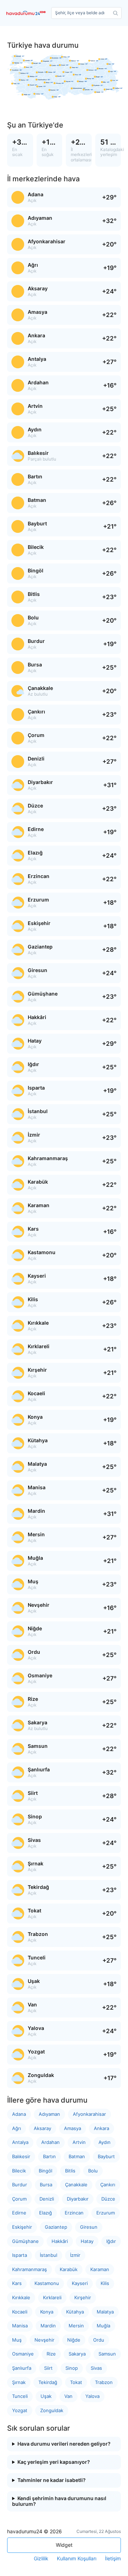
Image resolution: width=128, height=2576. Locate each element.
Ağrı (17, 2128)
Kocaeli (20, 2312)
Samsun (107, 2354)
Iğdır (111, 2241)
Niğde (74, 2340)
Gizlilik (41, 2559)
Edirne (19, 2213)
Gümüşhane (25, 2241)
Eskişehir (22, 2227)
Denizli (47, 2199)
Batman (77, 2156)
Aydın (105, 2142)
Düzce (108, 2199)
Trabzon (104, 2382)
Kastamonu (47, 2283)
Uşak (46, 2396)
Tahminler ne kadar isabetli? (52, 2480)
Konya (47, 2312)
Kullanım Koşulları (77, 2559)
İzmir (75, 2255)
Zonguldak (52, 2410)
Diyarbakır (78, 2199)
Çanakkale (76, 2185)
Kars (17, 2283)
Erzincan (74, 2213)
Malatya (105, 2312)
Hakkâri (60, 2241)
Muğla (103, 2326)
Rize (51, 2354)
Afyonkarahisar (89, 2114)
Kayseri (80, 2283)
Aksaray (42, 2128)
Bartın (49, 2156)
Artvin (79, 2142)
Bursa (46, 2185)
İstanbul (49, 2255)
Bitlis (70, 2171)
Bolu (93, 2171)
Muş (17, 2340)
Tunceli (20, 2396)
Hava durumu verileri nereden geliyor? (64, 2444)
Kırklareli (52, 2297)
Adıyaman (49, 2114)
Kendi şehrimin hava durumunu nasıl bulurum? (59, 2501)
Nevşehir (44, 2340)
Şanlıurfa (22, 2368)
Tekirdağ (48, 2382)
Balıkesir (21, 2156)
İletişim (113, 2559)
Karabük (69, 2269)
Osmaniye (23, 2354)
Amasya (73, 2128)
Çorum (19, 2199)
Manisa (20, 2326)
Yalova (92, 2396)
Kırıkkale (21, 2297)
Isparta (20, 2255)
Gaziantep (56, 2227)
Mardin (48, 2326)
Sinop (72, 2368)
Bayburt (106, 2156)
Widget (64, 2545)
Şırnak (19, 2382)
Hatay (87, 2241)
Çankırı (108, 2185)
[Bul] (116, 13)
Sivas (96, 2368)
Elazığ (46, 2213)
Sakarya (77, 2354)
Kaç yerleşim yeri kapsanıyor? (54, 2462)
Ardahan (50, 2142)
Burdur (20, 2185)
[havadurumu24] (27, 13)
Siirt (48, 2368)
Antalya (20, 2142)
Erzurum (106, 2213)
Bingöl (46, 2171)
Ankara (102, 2128)
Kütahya (75, 2312)
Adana (19, 2114)
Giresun (89, 2227)
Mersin (76, 2326)
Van (68, 2396)
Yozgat (20, 2410)
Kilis (105, 2283)
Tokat (76, 2382)
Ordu (99, 2340)
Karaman (100, 2269)
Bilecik (19, 2171)
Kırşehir (83, 2297)
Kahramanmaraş (30, 2269)
